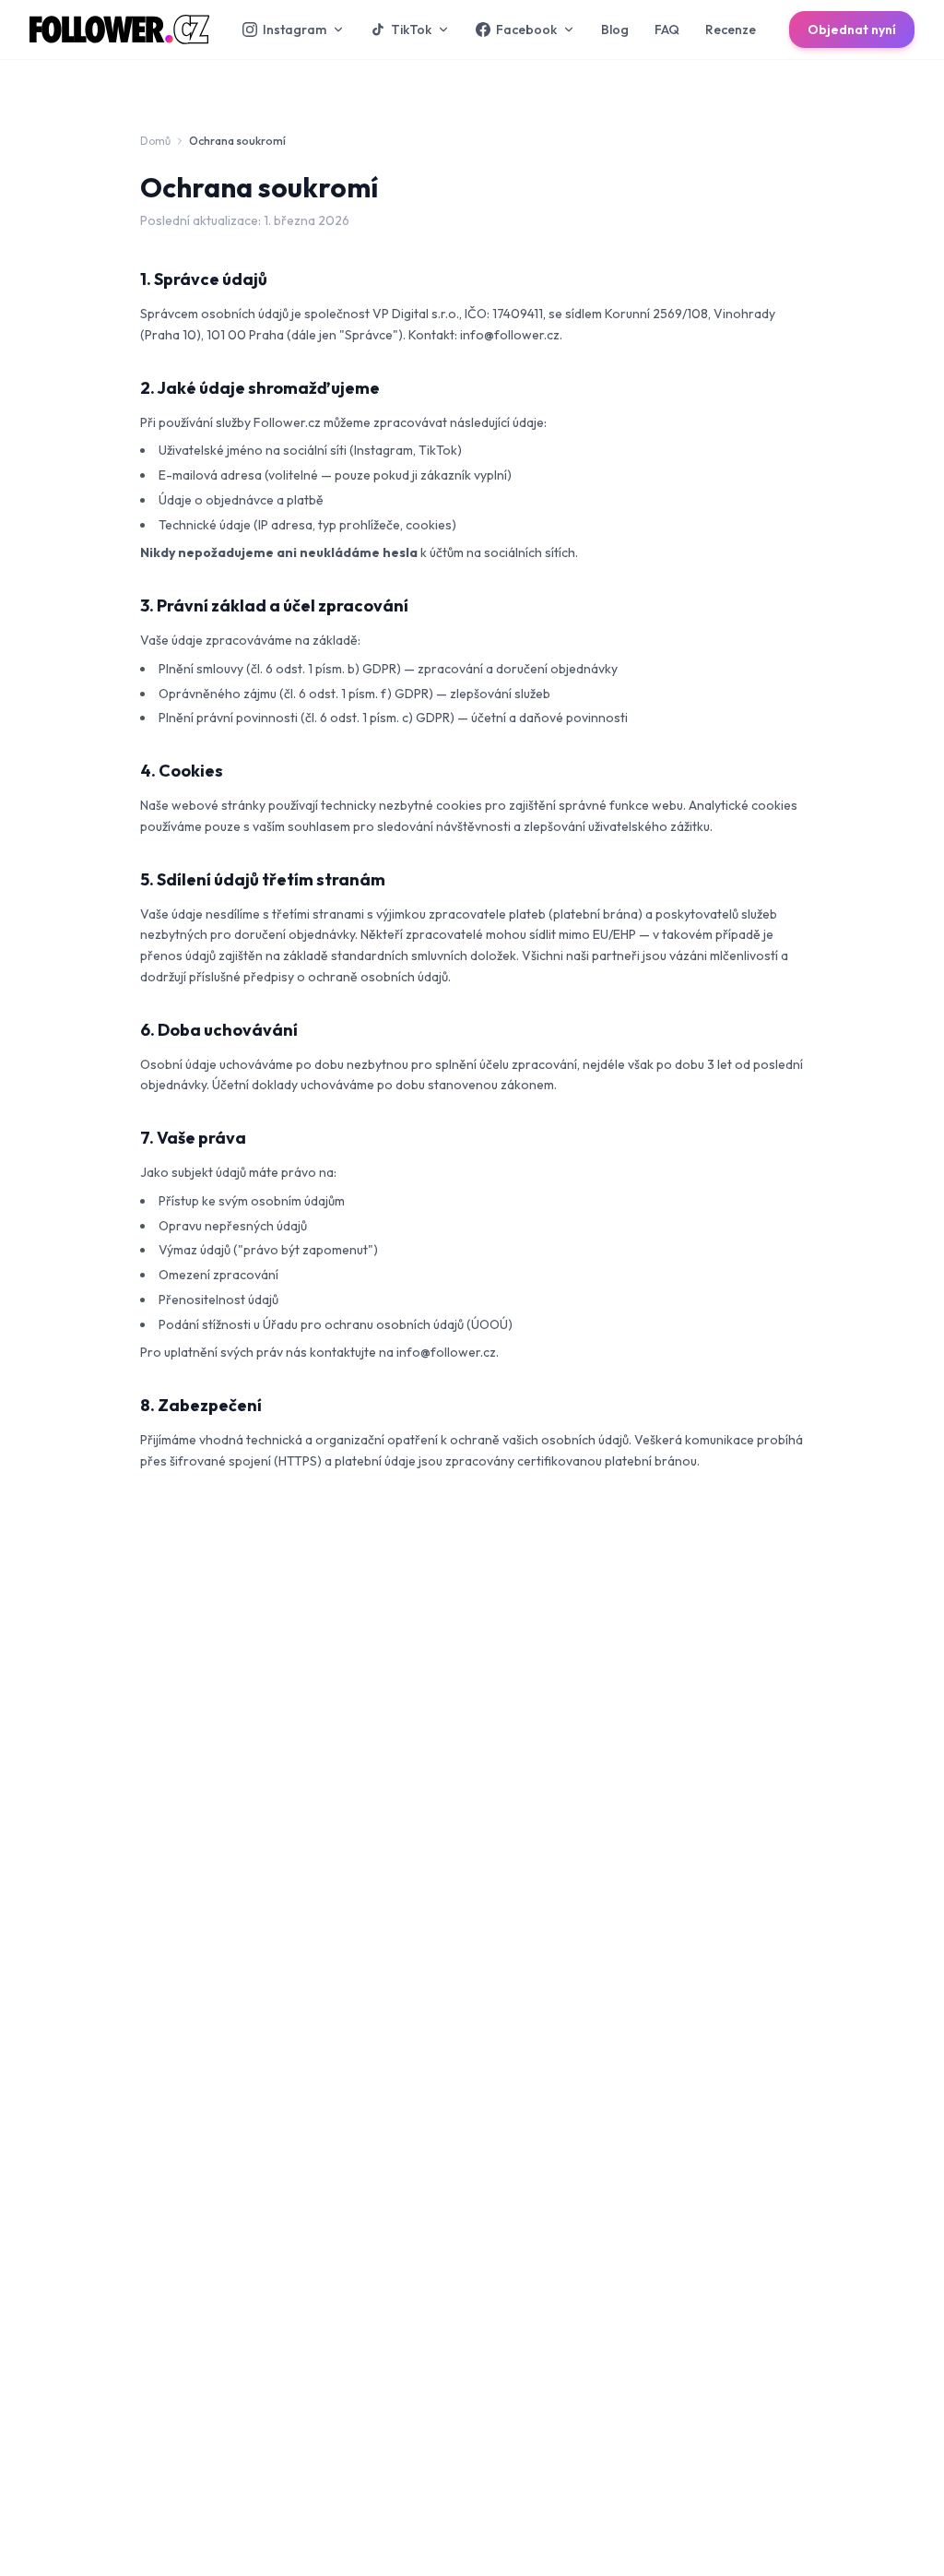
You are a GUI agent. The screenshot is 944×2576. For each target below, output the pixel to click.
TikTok (411, 30)
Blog (615, 30)
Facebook (526, 30)
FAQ (667, 30)
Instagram (295, 30)
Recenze (731, 30)
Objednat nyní (852, 30)
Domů (155, 141)
